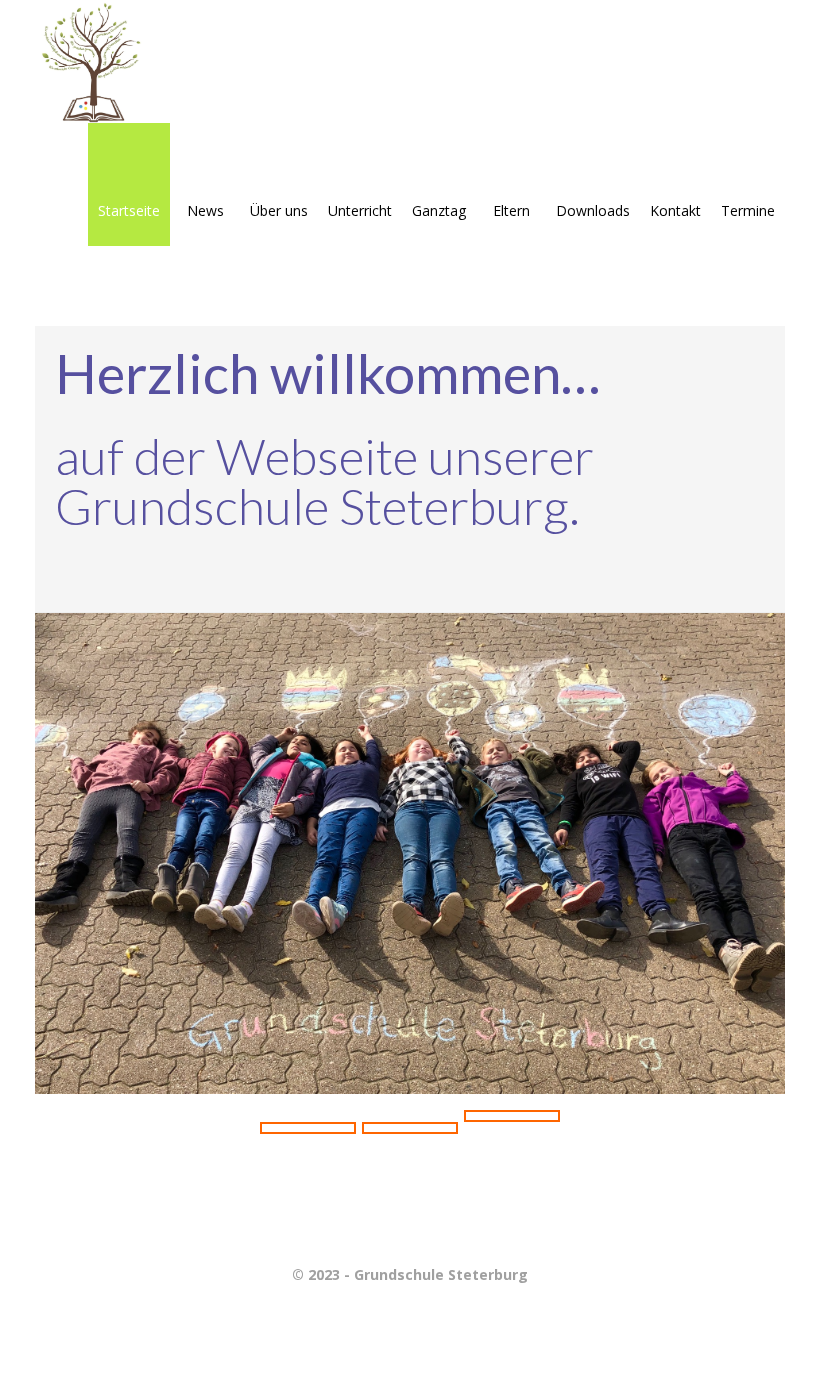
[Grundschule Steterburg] (96, 61)
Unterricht (360, 210)
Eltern (511, 210)
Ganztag (439, 210)
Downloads (593, 210)
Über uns (279, 210)
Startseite (129, 210)
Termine (748, 210)
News (205, 210)
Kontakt (675, 210)
